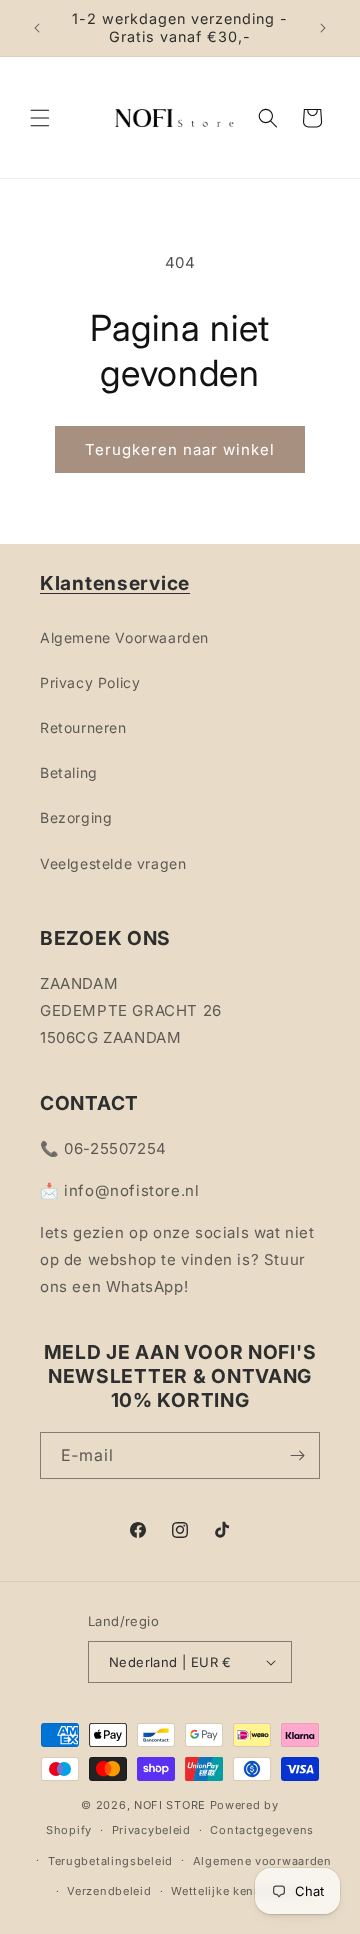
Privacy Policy (90, 682)
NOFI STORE (170, 1805)
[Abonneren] (297, 1455)
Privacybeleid (151, 1830)
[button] (40, 118)
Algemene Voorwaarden (124, 637)
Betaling (69, 772)
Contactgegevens (262, 1830)
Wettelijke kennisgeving (241, 1891)
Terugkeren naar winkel (180, 449)
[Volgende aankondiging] (323, 28)
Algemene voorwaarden (262, 1861)
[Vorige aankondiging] (37, 28)
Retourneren (83, 727)
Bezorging (76, 817)
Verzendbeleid (109, 1891)
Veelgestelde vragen (113, 863)
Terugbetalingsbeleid (110, 1861)
